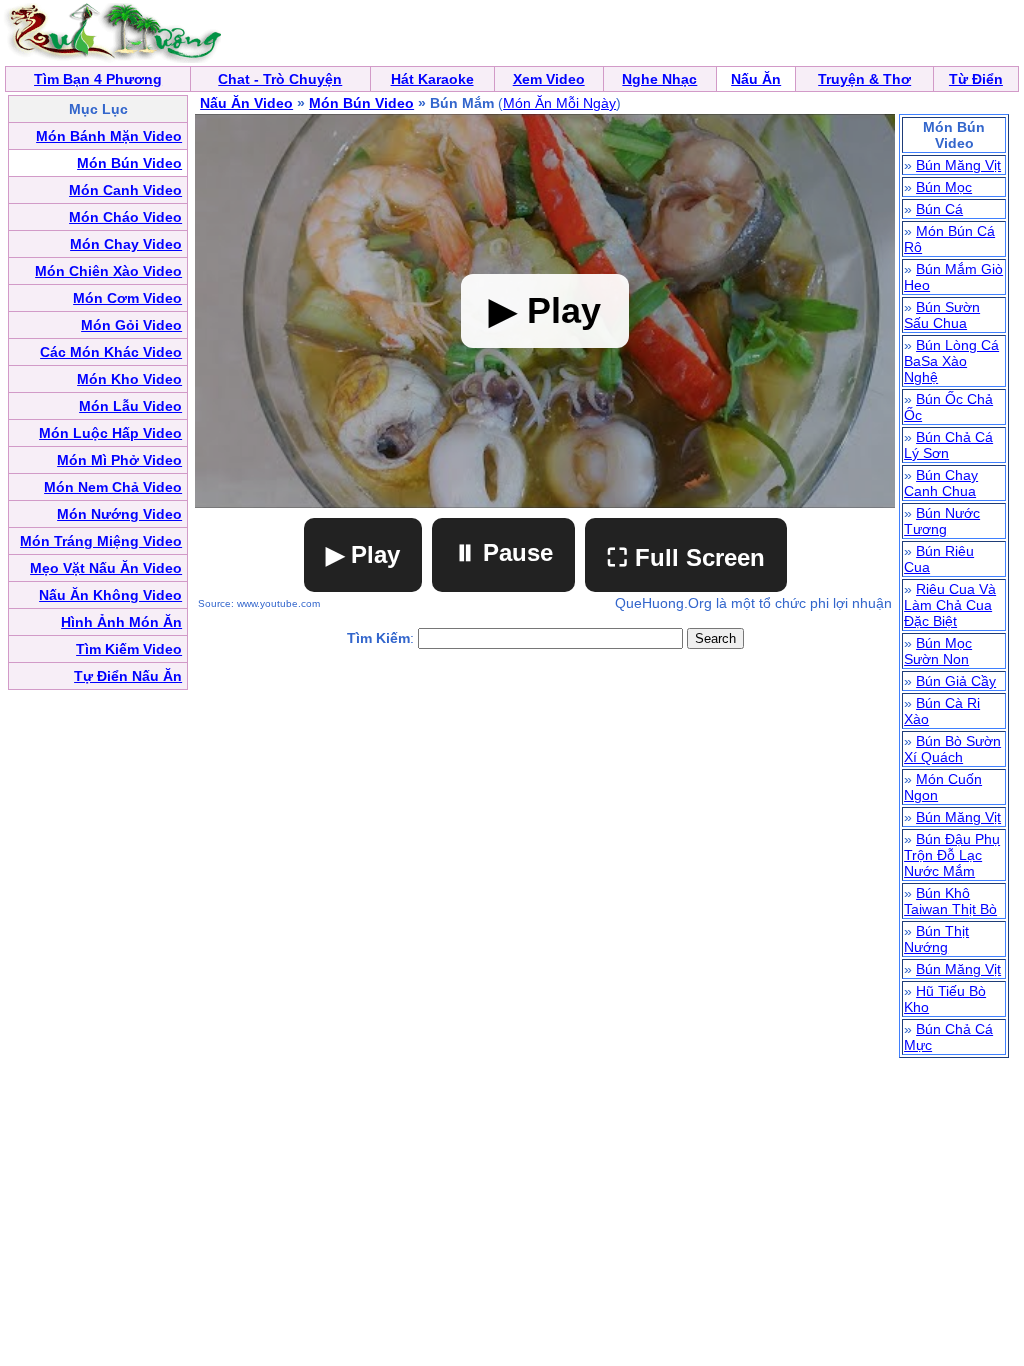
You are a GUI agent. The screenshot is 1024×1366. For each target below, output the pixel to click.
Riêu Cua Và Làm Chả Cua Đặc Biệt (950, 605)
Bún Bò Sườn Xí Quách (952, 749)
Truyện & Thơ (864, 79)
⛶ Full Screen (686, 557)
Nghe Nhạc (659, 79)
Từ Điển (976, 79)
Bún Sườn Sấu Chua (942, 315)
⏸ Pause (503, 552)
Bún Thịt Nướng (936, 939)
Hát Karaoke (432, 79)
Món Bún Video (361, 103)
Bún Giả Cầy (956, 681)
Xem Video (549, 79)
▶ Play (363, 554)
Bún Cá (939, 209)
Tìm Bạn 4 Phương (98, 79)
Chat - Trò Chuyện (280, 79)
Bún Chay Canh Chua (941, 483)
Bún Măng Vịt (958, 165)
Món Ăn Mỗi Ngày (559, 103)
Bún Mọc (944, 187)
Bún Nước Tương (942, 521)
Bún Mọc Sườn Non (938, 651)
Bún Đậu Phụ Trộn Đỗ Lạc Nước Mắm (952, 855)
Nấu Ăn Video (246, 103)
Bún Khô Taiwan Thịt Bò (950, 901)
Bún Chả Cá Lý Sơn (948, 445)
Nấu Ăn (756, 79)
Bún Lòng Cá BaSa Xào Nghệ (951, 361)
